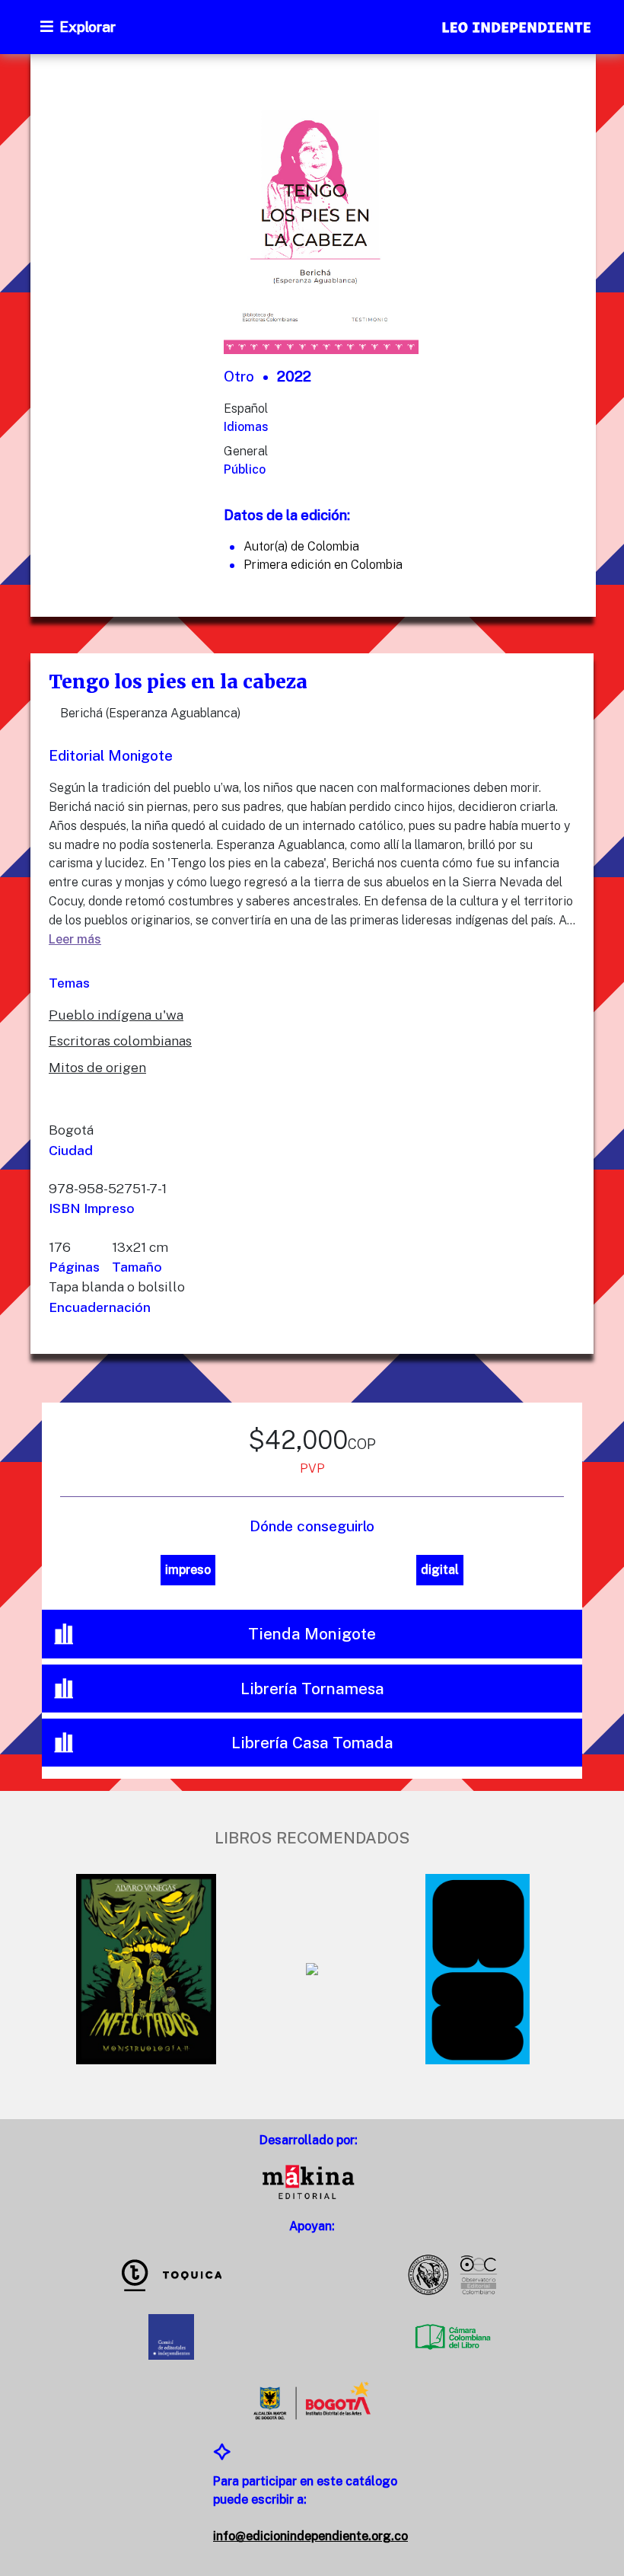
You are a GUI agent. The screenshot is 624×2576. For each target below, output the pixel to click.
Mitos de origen (97, 1067)
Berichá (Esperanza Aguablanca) (150, 713)
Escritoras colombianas (120, 1041)
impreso (188, 1570)
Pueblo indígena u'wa (116, 1015)
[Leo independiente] (517, 29)
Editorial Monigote (111, 755)
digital (440, 1570)
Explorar (88, 27)
